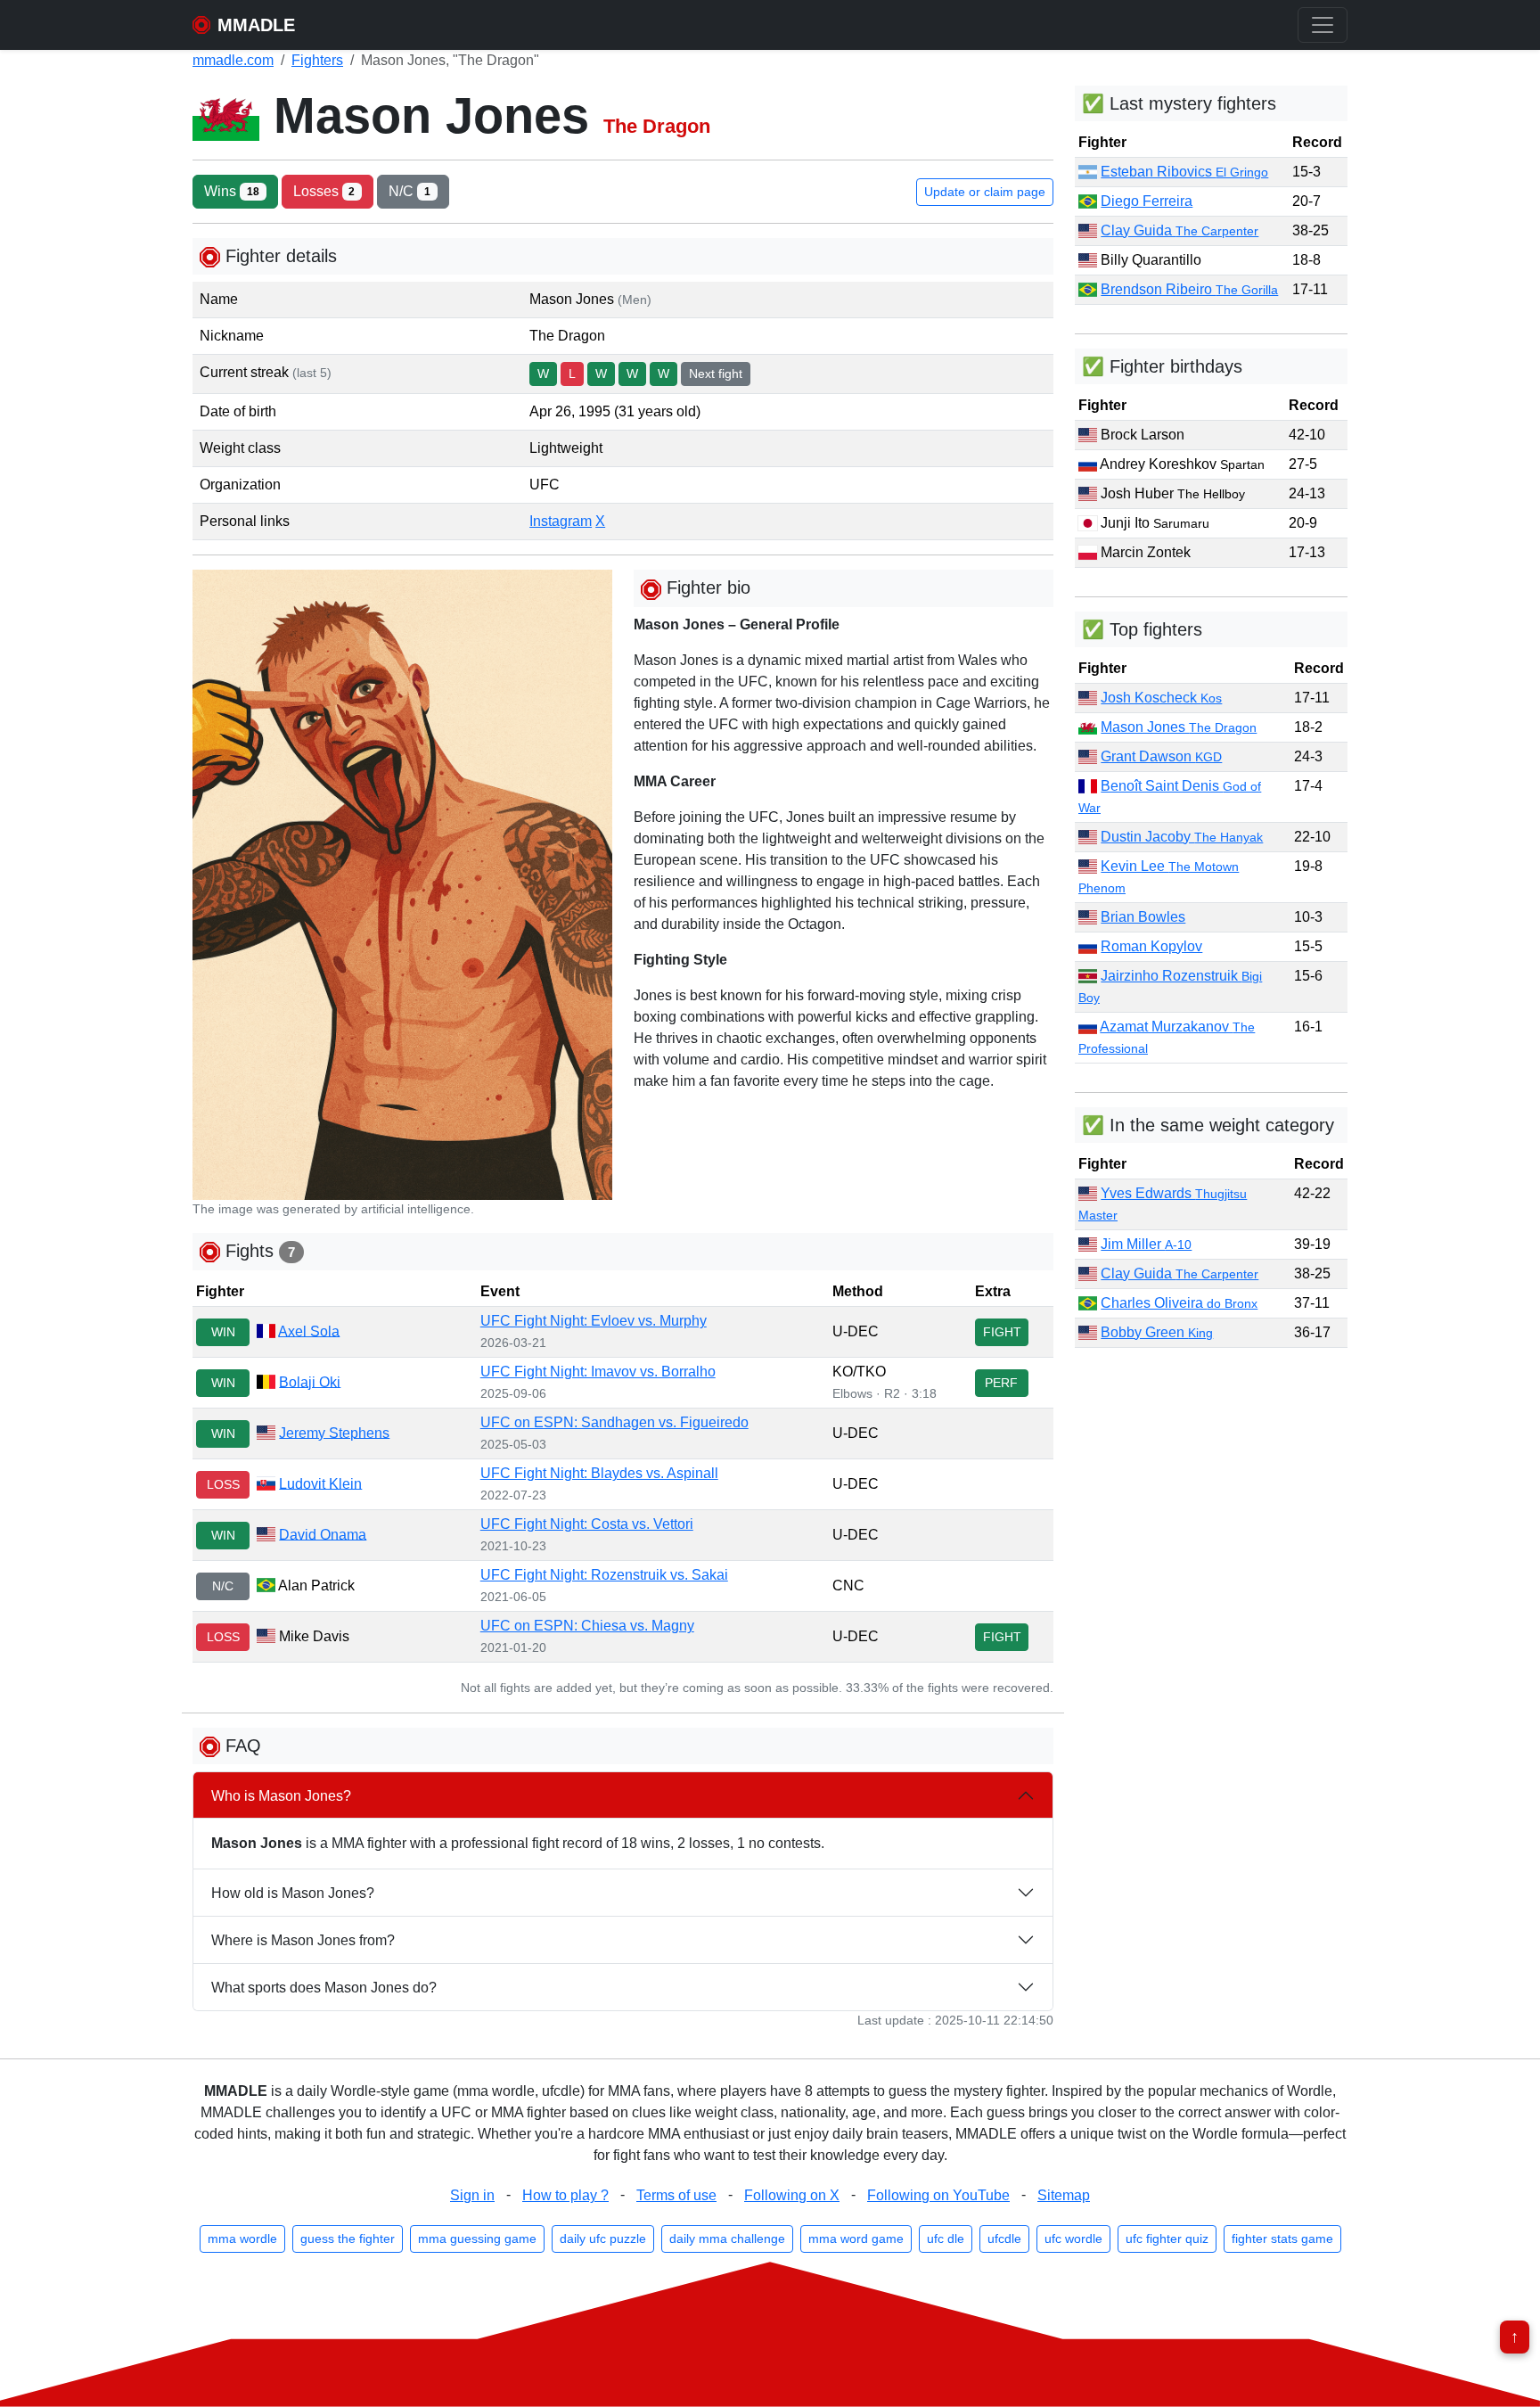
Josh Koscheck (1161, 698)
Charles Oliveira (1179, 1303)
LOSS (223, 1484)
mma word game (856, 2239)
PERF (1001, 1383)
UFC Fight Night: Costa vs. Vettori (587, 1524)
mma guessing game (477, 2239)
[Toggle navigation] (1323, 25)
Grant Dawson (1161, 756)
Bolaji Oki (310, 1381)
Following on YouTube (938, 2195)
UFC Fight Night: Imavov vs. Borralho (598, 1372)
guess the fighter (348, 2239)
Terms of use (676, 2195)
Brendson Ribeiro (1189, 289)
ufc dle (946, 2239)
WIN (223, 1332)
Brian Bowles (1143, 917)
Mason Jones (1179, 727)
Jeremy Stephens (334, 1432)
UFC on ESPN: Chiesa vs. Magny (587, 1626)
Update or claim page (985, 192)
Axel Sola (309, 1331)
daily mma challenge (727, 2239)
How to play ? (565, 2195)
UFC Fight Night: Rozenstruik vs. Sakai (604, 1575)
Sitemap (1064, 2195)
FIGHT (1002, 1332)
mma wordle (242, 2239)
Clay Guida (1180, 230)
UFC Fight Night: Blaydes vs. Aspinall (599, 1473)
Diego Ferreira (1147, 201)
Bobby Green (1157, 1332)
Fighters (317, 60)
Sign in (472, 2195)
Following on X (792, 2195)
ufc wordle (1073, 2239)
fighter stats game (1282, 2239)
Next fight (716, 374)
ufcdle (1004, 2239)
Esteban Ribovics (1184, 172)
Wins (232, 191)
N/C (410, 191)
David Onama (323, 1534)
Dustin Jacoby (1182, 837)
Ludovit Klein (320, 1483)
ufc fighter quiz (1167, 2239)
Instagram (561, 521)
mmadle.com (233, 60)
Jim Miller (1146, 1244)
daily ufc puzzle (603, 2239)
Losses (324, 191)
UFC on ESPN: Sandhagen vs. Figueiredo (614, 1422)
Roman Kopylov (1151, 946)
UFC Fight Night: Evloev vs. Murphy (594, 1321)
